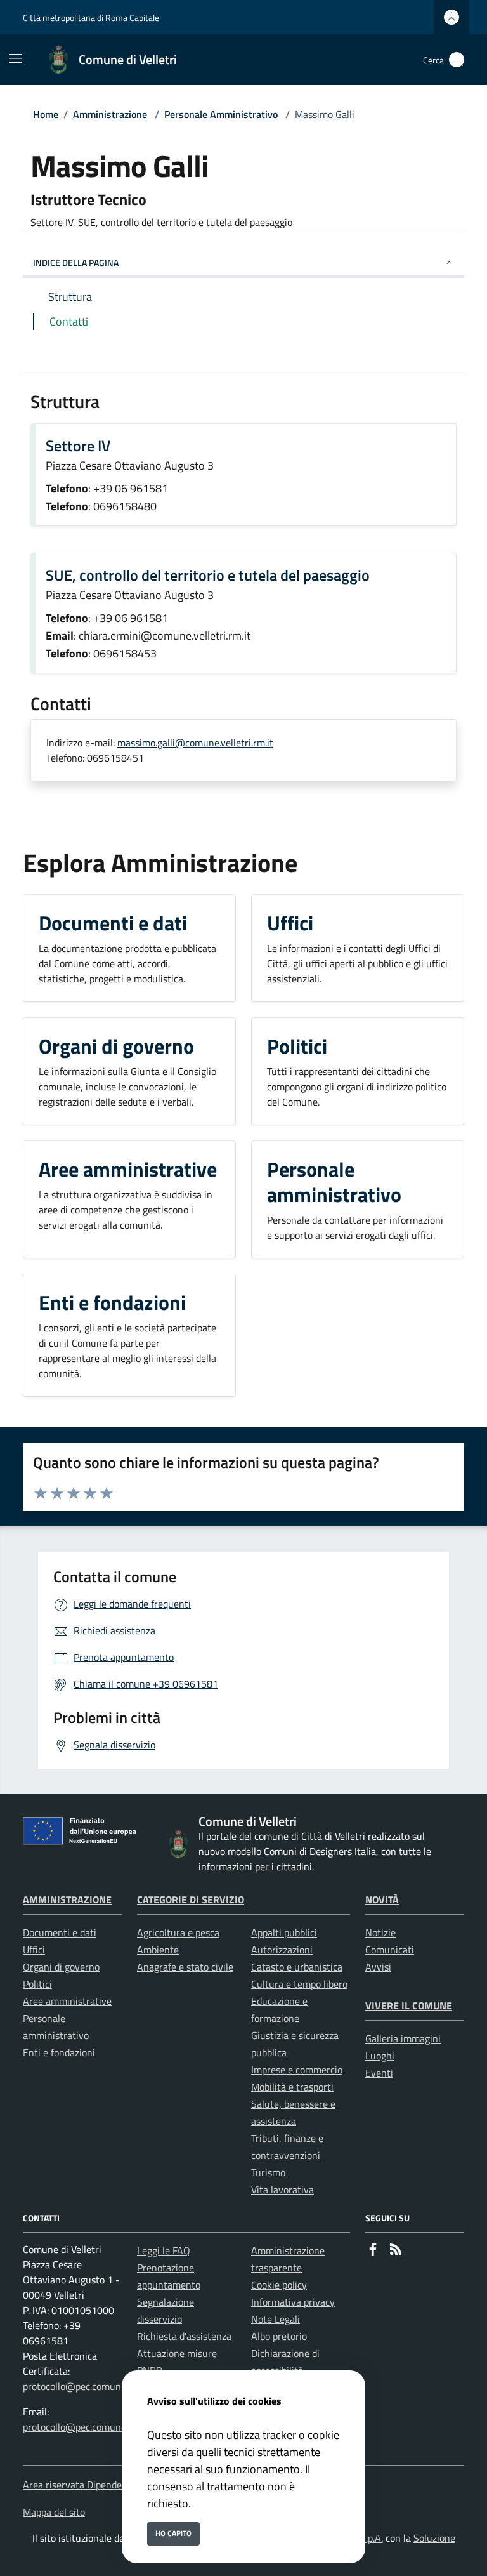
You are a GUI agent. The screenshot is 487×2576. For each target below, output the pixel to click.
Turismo (268, 2172)
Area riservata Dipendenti (78, 2485)
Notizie (380, 1932)
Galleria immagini (403, 2038)
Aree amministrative (67, 2001)
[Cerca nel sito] (457, 60)
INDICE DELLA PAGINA (76, 262)
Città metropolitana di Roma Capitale (91, 17)
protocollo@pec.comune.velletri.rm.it (101, 2386)
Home (46, 114)
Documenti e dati (60, 1932)
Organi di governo (61, 1967)
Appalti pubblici (284, 1932)
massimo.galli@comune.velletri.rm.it (195, 743)
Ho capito (173, 2533)
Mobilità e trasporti (292, 2087)
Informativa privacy (293, 2302)
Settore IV (78, 446)
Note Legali (276, 2319)
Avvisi (378, 1967)
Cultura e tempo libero (299, 1984)
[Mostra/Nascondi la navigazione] (15, 58)
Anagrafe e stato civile (185, 1967)
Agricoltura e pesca (178, 1932)
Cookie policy (279, 2285)
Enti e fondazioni (59, 2052)
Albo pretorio (279, 2336)
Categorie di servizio (191, 1899)
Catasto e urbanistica (297, 1967)
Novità (382, 1899)
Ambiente (158, 1950)
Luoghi (380, 2056)
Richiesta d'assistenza (184, 2336)
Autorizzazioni (282, 1950)
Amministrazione (110, 114)
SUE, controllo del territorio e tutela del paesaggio (208, 575)
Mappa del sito (54, 2512)
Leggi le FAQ (164, 2250)
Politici (37, 1984)
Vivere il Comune (409, 2005)
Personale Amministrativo (221, 114)
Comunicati (390, 1950)
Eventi (379, 2073)
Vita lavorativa (282, 2190)
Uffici (34, 1950)
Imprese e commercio (297, 2070)
